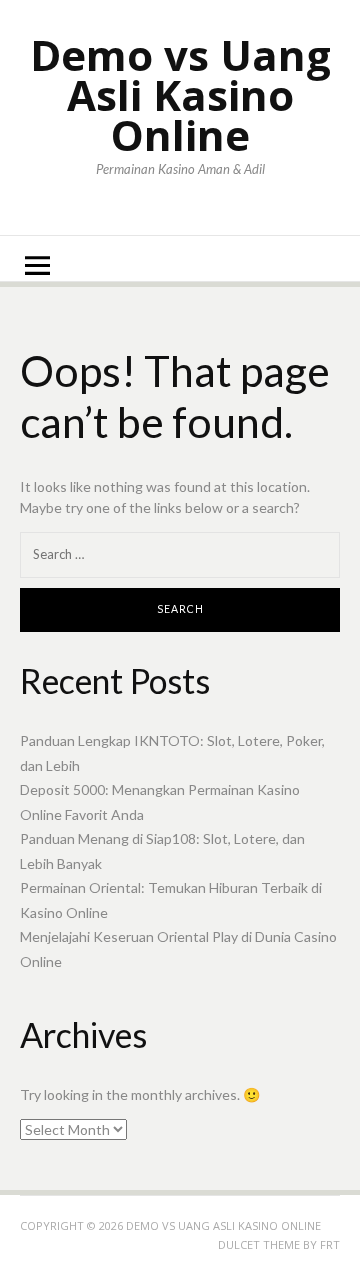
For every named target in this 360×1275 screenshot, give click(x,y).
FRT (330, 1244)
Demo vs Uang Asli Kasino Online (180, 94)
